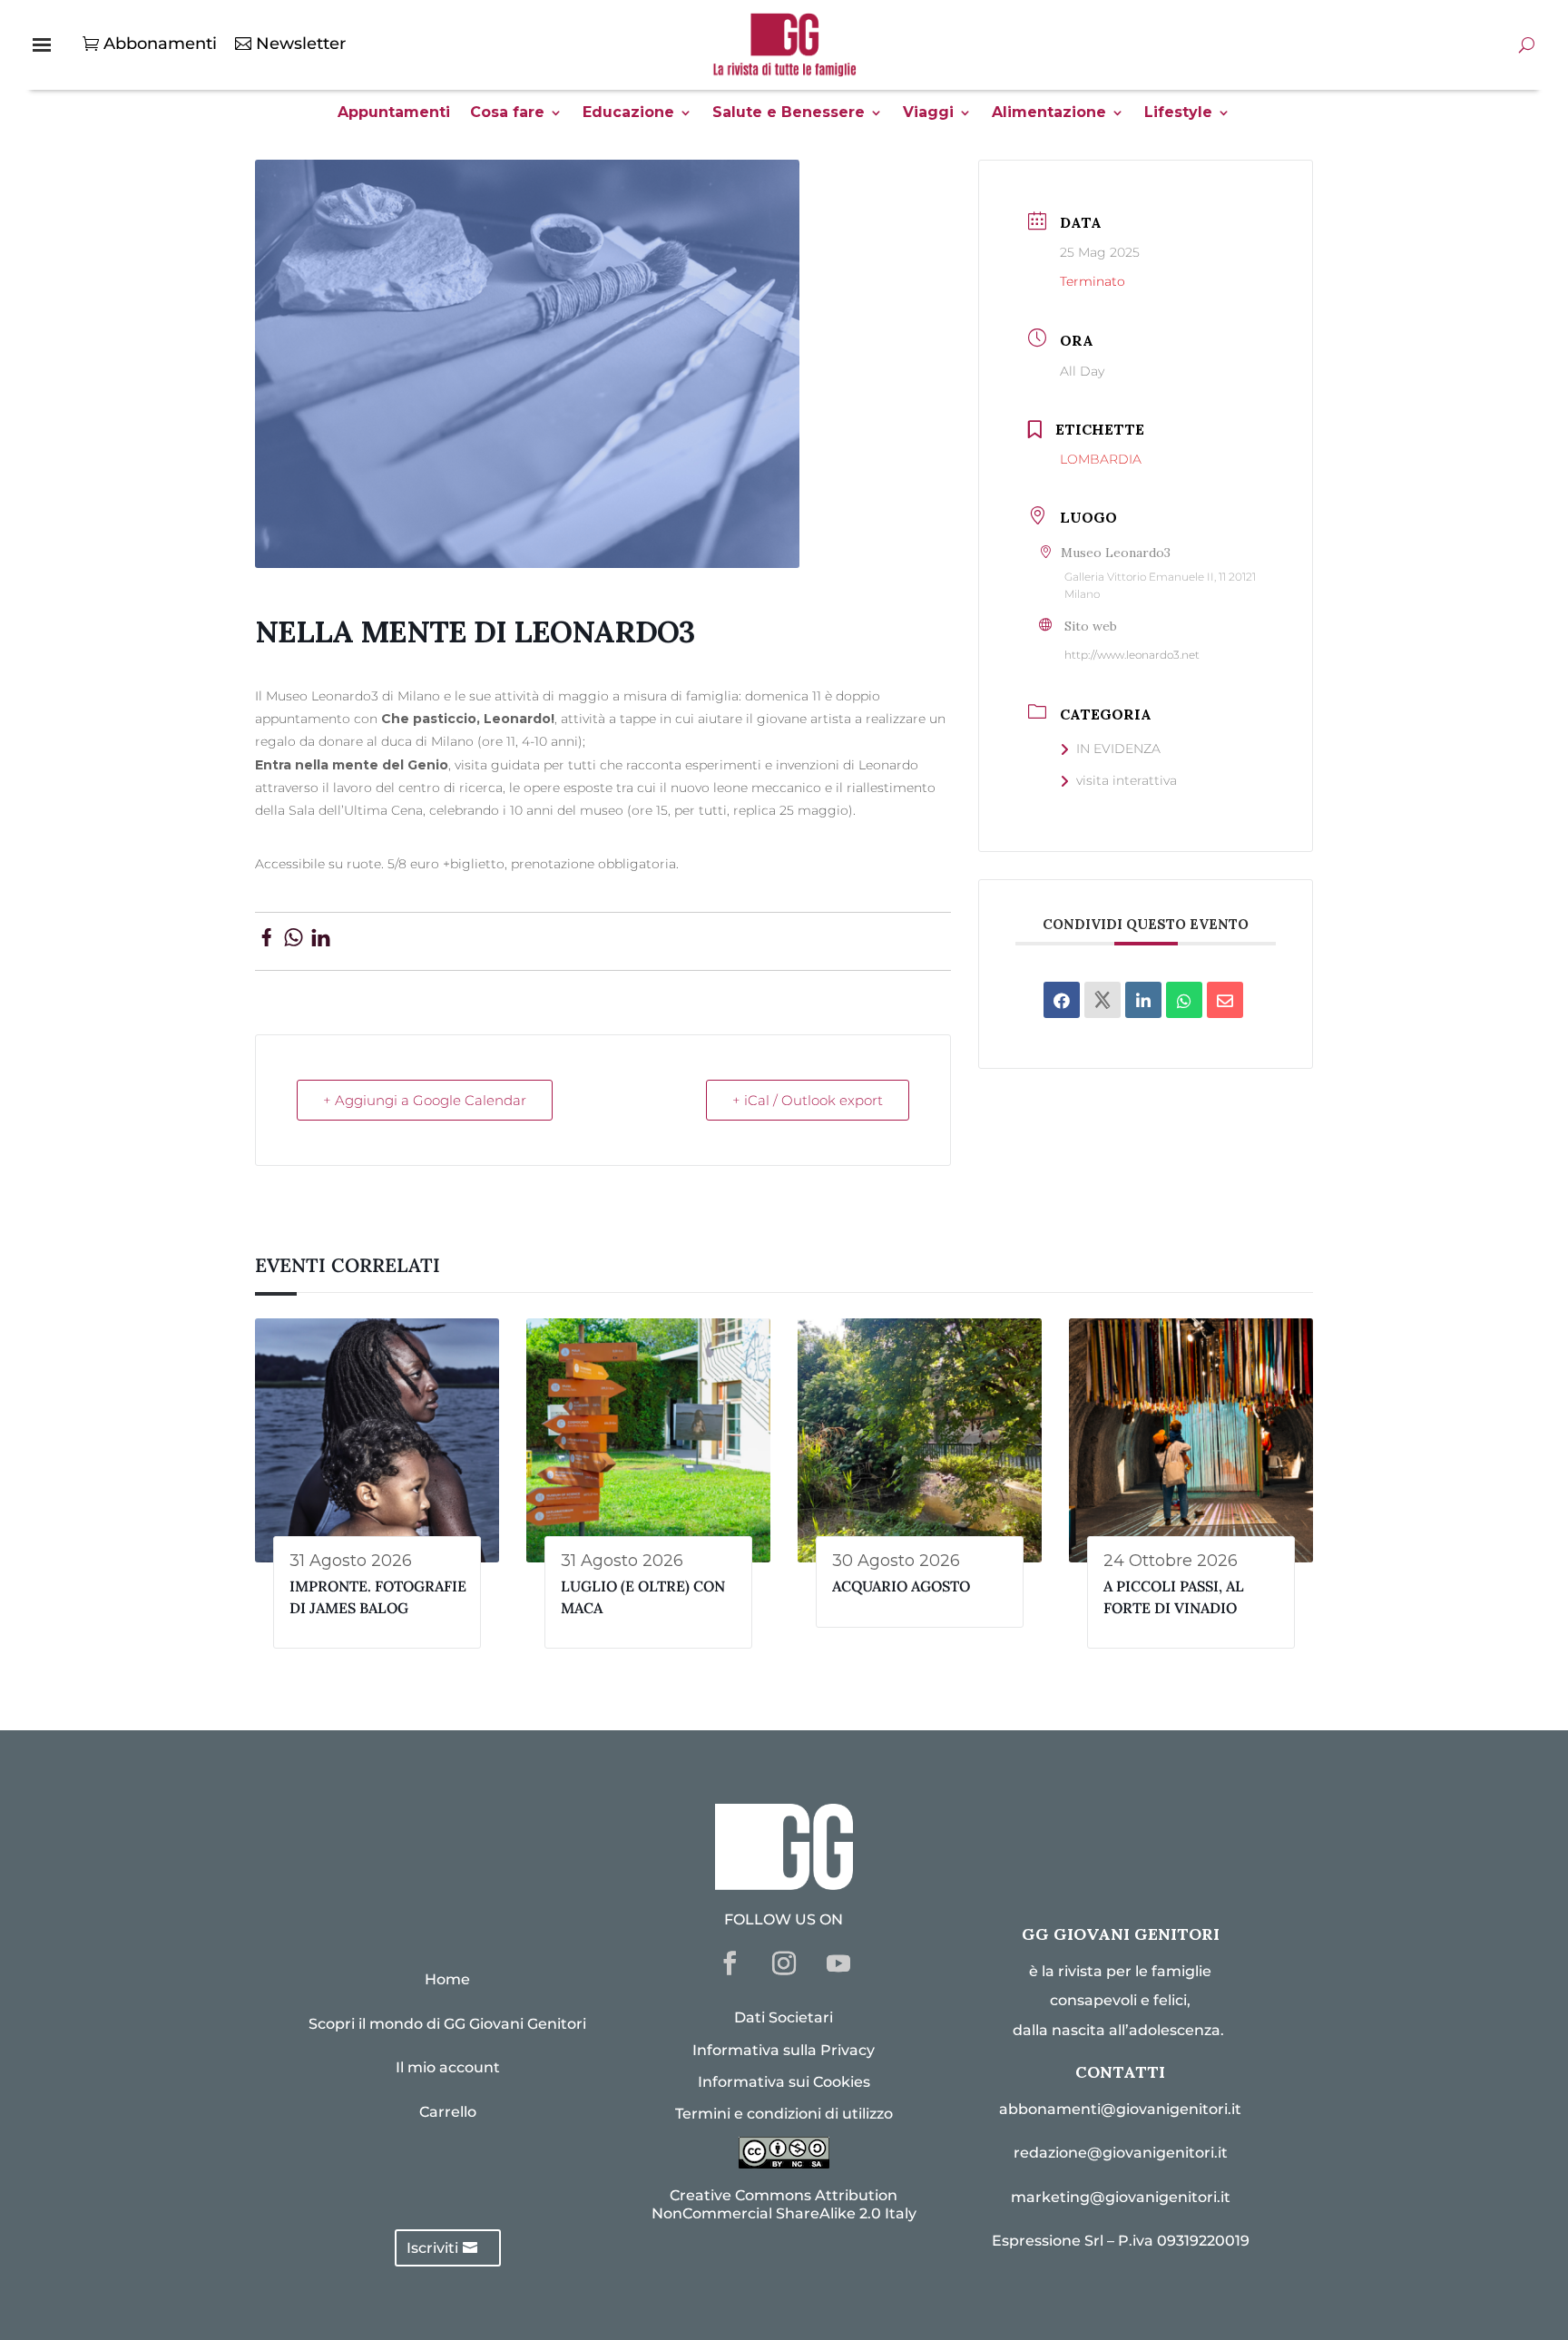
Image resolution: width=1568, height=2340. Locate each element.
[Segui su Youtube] (838, 1963)
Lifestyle (1178, 113)
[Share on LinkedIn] (321, 941)
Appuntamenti (394, 113)
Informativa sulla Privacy (784, 2050)
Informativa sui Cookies (784, 2082)
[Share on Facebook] (266, 941)
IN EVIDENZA (1118, 749)
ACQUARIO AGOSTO (901, 1586)
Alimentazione (1049, 113)
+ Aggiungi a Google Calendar (425, 1100)
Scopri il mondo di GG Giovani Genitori (447, 2024)
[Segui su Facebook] (730, 1963)
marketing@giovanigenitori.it (1121, 2197)
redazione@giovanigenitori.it (1121, 2153)
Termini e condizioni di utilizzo (784, 2114)
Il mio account (448, 2067)
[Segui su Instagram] (784, 1963)
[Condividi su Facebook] (1062, 1000)
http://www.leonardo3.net (1132, 655)
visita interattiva (1127, 780)
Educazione (628, 113)
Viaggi (928, 113)
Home (447, 1979)
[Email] (1225, 1000)
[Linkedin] (1143, 1000)
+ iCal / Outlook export (808, 1100)
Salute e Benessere (789, 113)
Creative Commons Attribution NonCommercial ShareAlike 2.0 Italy (784, 2204)
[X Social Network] (1102, 1000)
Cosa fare (507, 113)
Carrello (448, 2112)
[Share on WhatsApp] (294, 941)
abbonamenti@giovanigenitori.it (1120, 2109)
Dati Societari (784, 2017)
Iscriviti (432, 2248)
